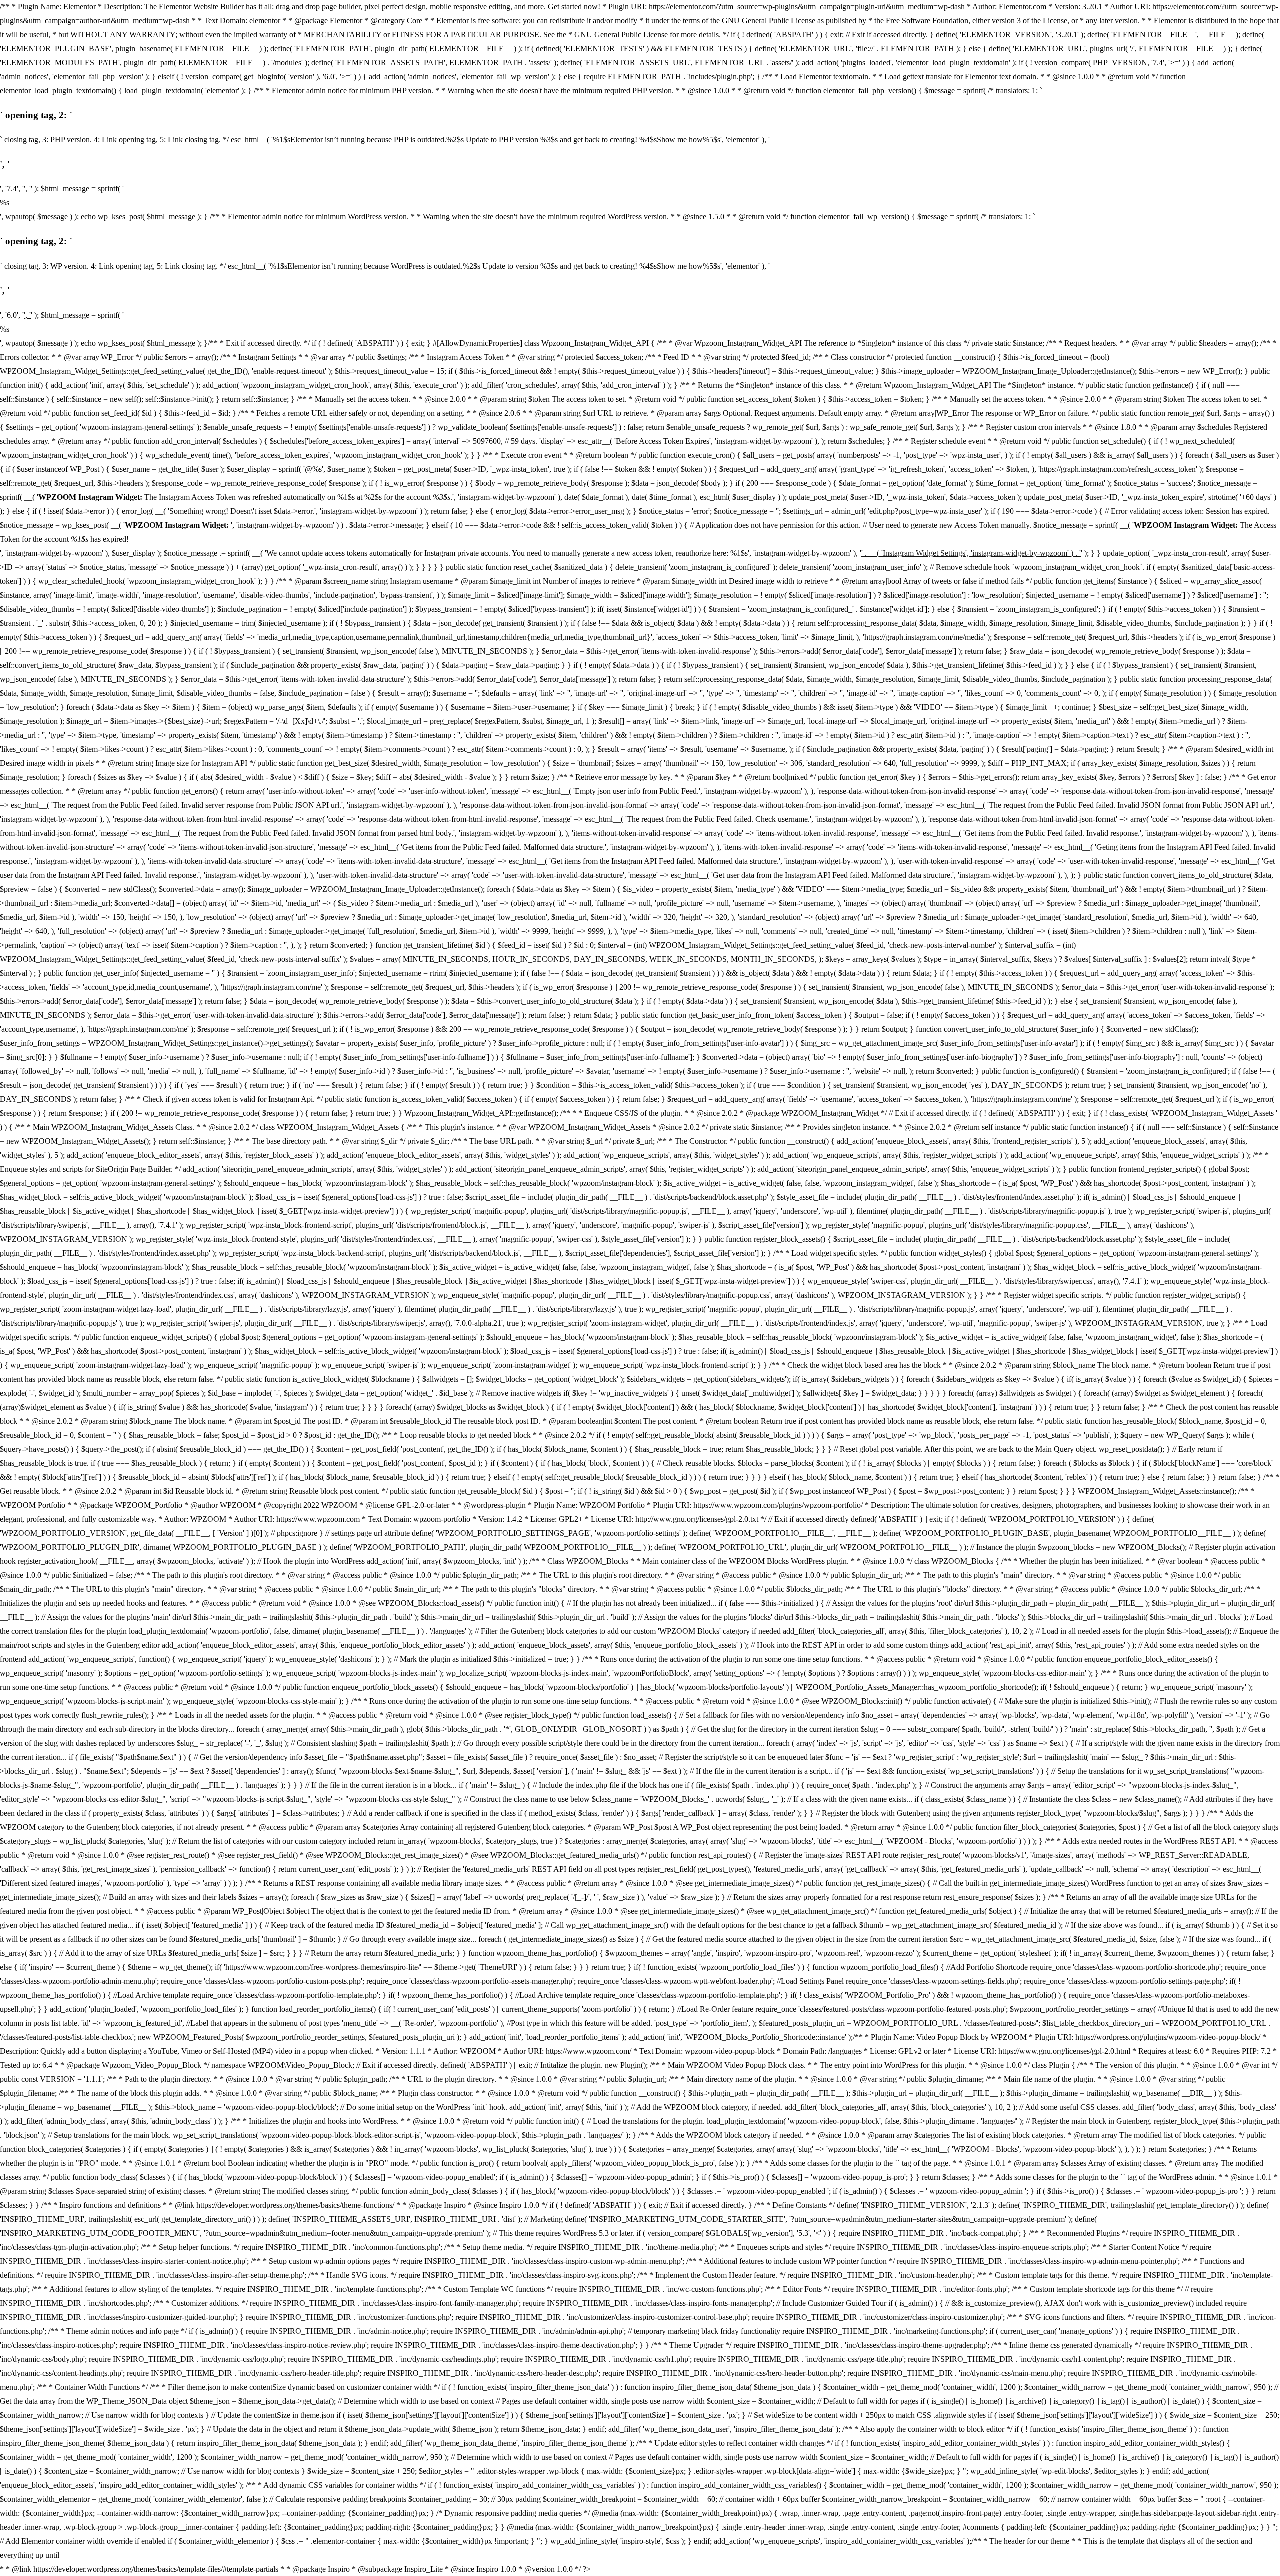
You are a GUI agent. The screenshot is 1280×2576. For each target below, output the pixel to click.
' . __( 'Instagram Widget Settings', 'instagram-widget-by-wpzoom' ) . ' (971, 553)
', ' (27, 189)
